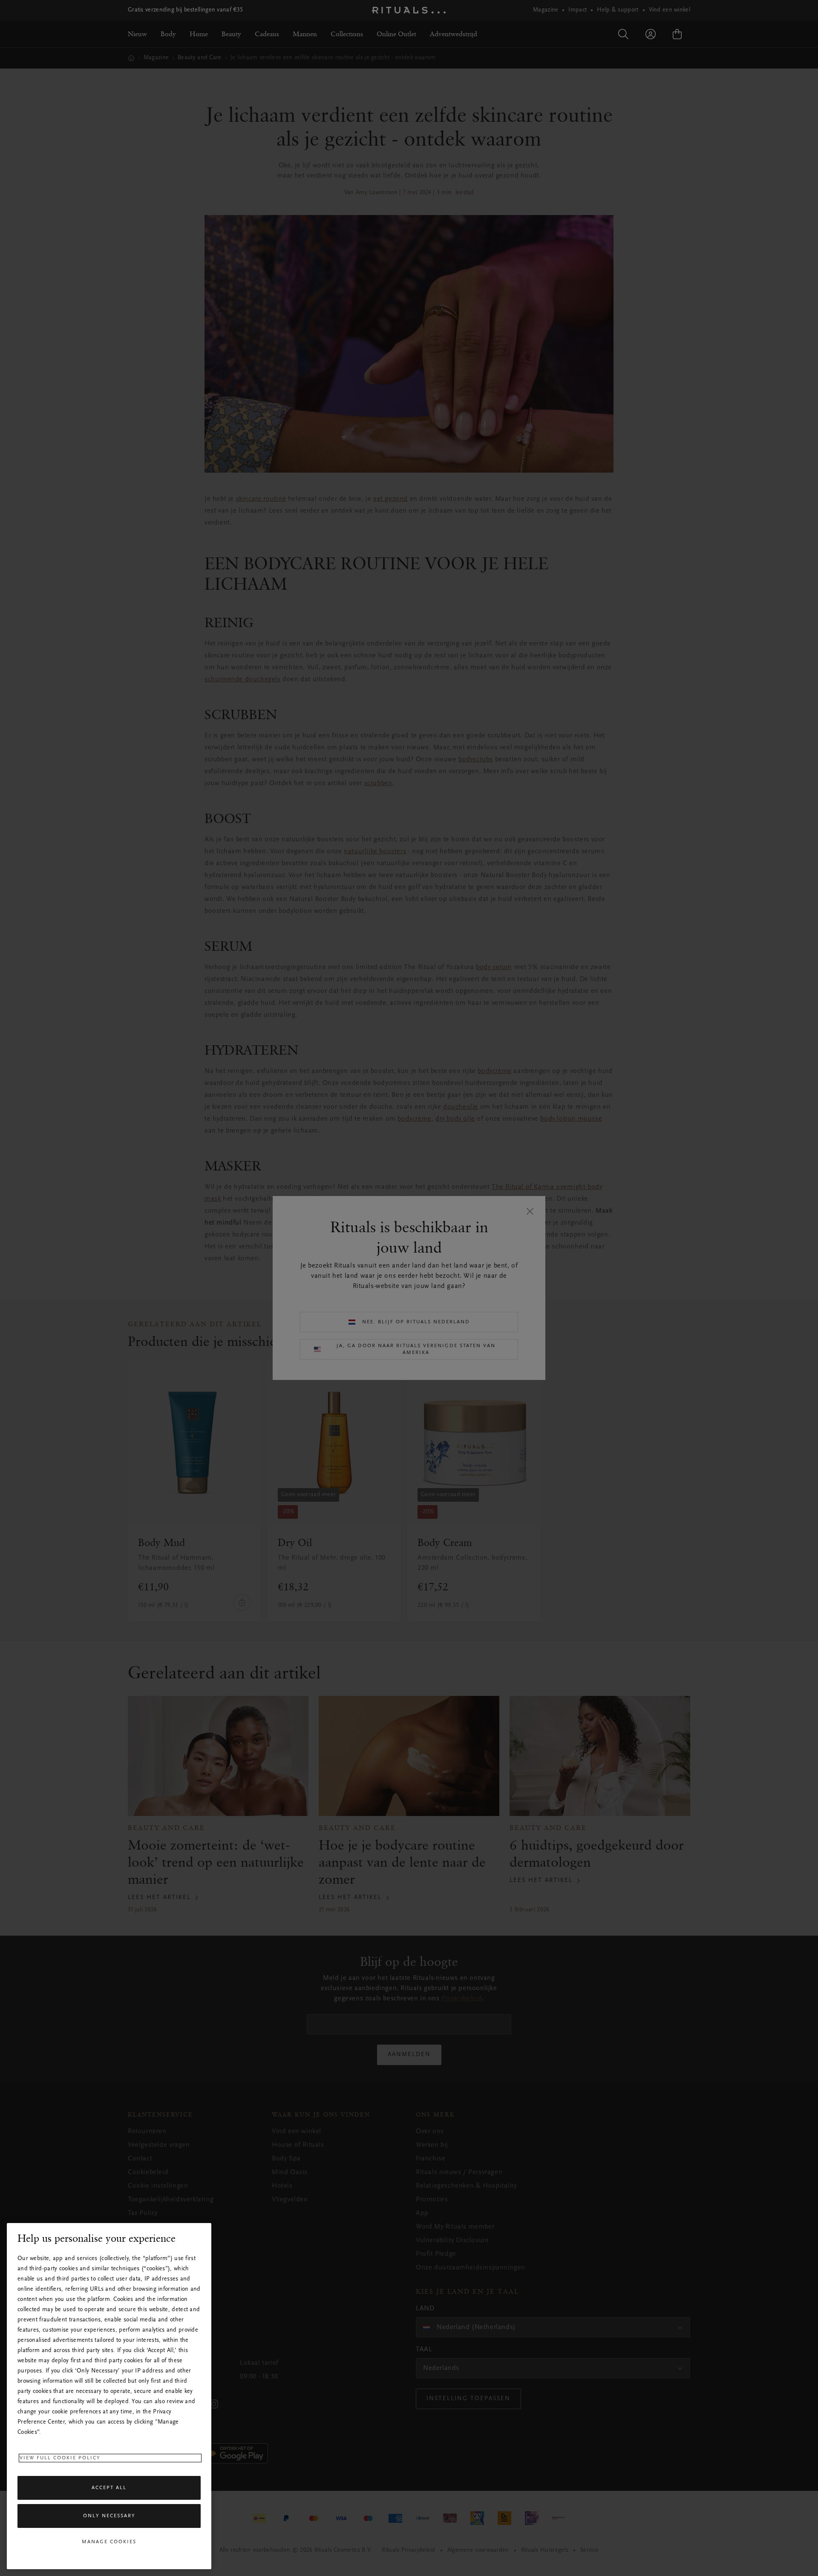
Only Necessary (109, 2516)
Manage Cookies (109, 2542)
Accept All (109, 2488)
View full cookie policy (60, 2458)
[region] (109, 2396)
